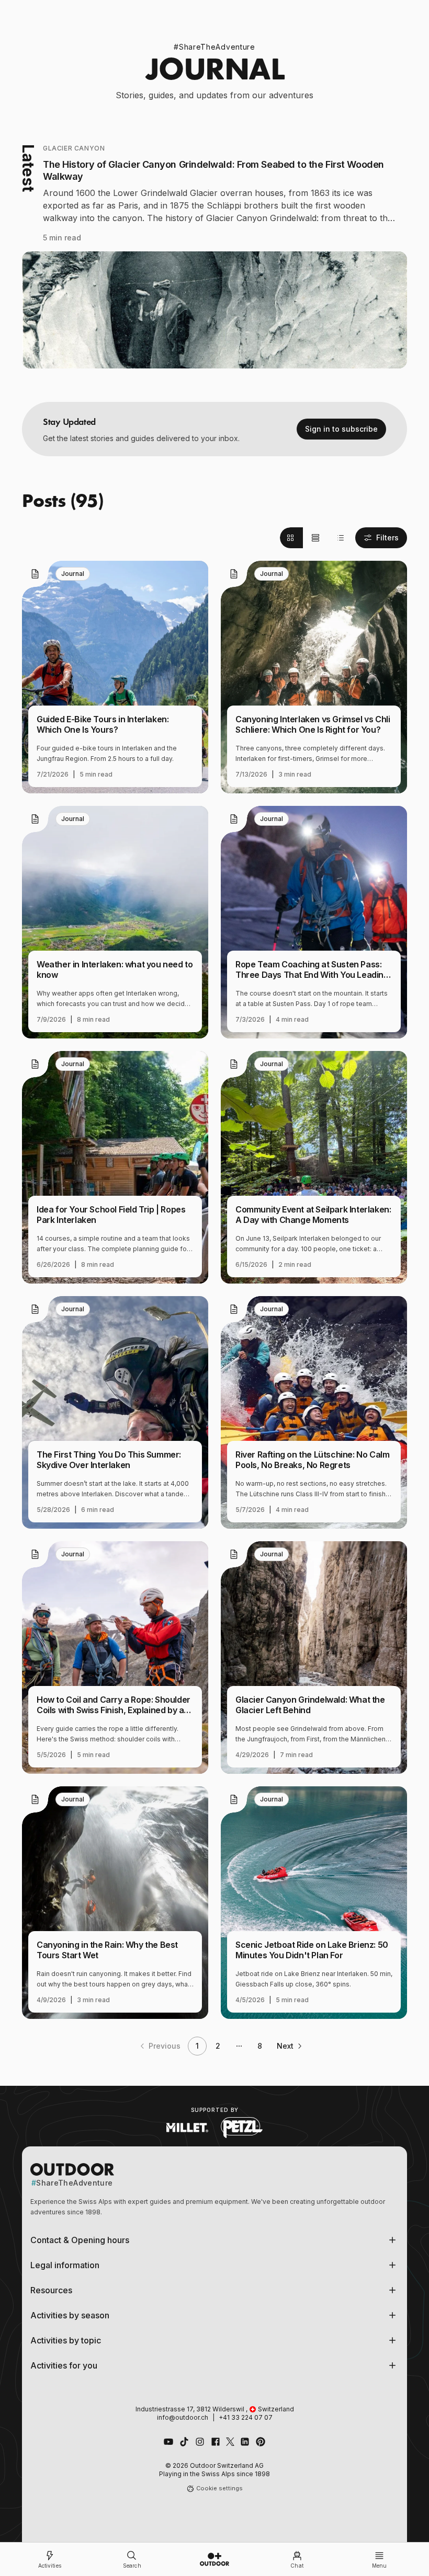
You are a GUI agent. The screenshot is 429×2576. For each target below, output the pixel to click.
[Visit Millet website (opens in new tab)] (187, 2128)
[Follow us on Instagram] (200, 2442)
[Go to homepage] (214, 2559)
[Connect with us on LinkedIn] (245, 2442)
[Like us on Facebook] (216, 2442)
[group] (315, 538)
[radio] (291, 538)
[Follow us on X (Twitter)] (230, 2442)
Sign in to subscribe (341, 429)
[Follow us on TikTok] (184, 2442)
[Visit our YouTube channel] (168, 2442)
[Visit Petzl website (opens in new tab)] (242, 2128)
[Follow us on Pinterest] (261, 2442)
